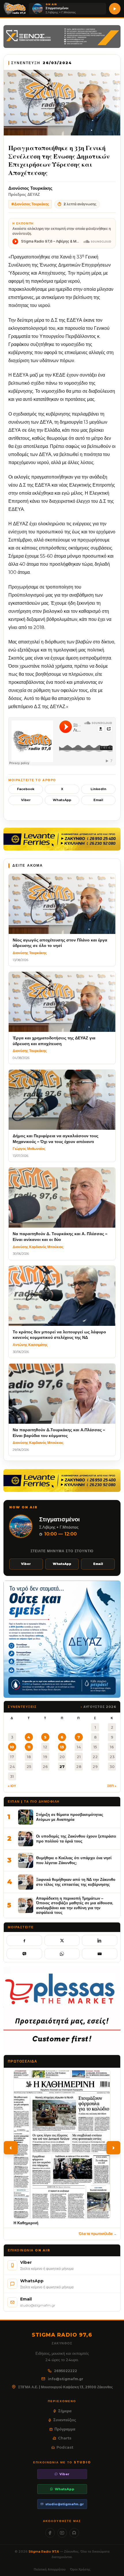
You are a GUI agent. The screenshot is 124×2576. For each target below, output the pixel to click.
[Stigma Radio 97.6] (15, 9)
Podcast (65, 2447)
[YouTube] (62, 2533)
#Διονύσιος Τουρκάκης (30, 204)
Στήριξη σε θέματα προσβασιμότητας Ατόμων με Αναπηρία (70, 1817)
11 (29, 1747)
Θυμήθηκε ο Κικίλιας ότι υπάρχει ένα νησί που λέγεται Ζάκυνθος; (74, 1860)
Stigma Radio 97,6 (44, 2551)
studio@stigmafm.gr (65, 2504)
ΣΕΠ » (112, 1786)
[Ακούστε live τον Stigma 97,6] (115, 9)
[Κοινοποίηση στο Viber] (24, 1954)
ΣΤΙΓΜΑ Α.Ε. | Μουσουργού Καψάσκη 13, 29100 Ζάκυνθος (65, 2387)
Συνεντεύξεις (65, 2420)
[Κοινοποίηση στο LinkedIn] (100, 1940)
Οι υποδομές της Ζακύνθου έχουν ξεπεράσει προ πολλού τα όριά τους (76, 1839)
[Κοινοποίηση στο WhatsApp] (62, 1954)
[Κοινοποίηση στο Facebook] (24, 1940)
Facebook (26, 789)
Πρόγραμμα (65, 2429)
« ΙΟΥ (12, 1786)
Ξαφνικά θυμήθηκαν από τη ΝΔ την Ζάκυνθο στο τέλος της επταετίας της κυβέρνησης (76, 1882)
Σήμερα (65, 2411)
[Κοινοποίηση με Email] (100, 1954)
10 (12, 1747)
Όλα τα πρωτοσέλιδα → (98, 2234)
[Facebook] (50, 2533)
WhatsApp (62, 800)
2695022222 (65, 2371)
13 (62, 1747)
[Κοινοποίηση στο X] (62, 1940)
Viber (26, 800)
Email (98, 800)
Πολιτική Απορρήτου (50, 2569)
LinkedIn (98, 789)
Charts (65, 2438)
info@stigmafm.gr (66, 2379)
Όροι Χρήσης (80, 2569)
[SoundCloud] (74, 2533)
